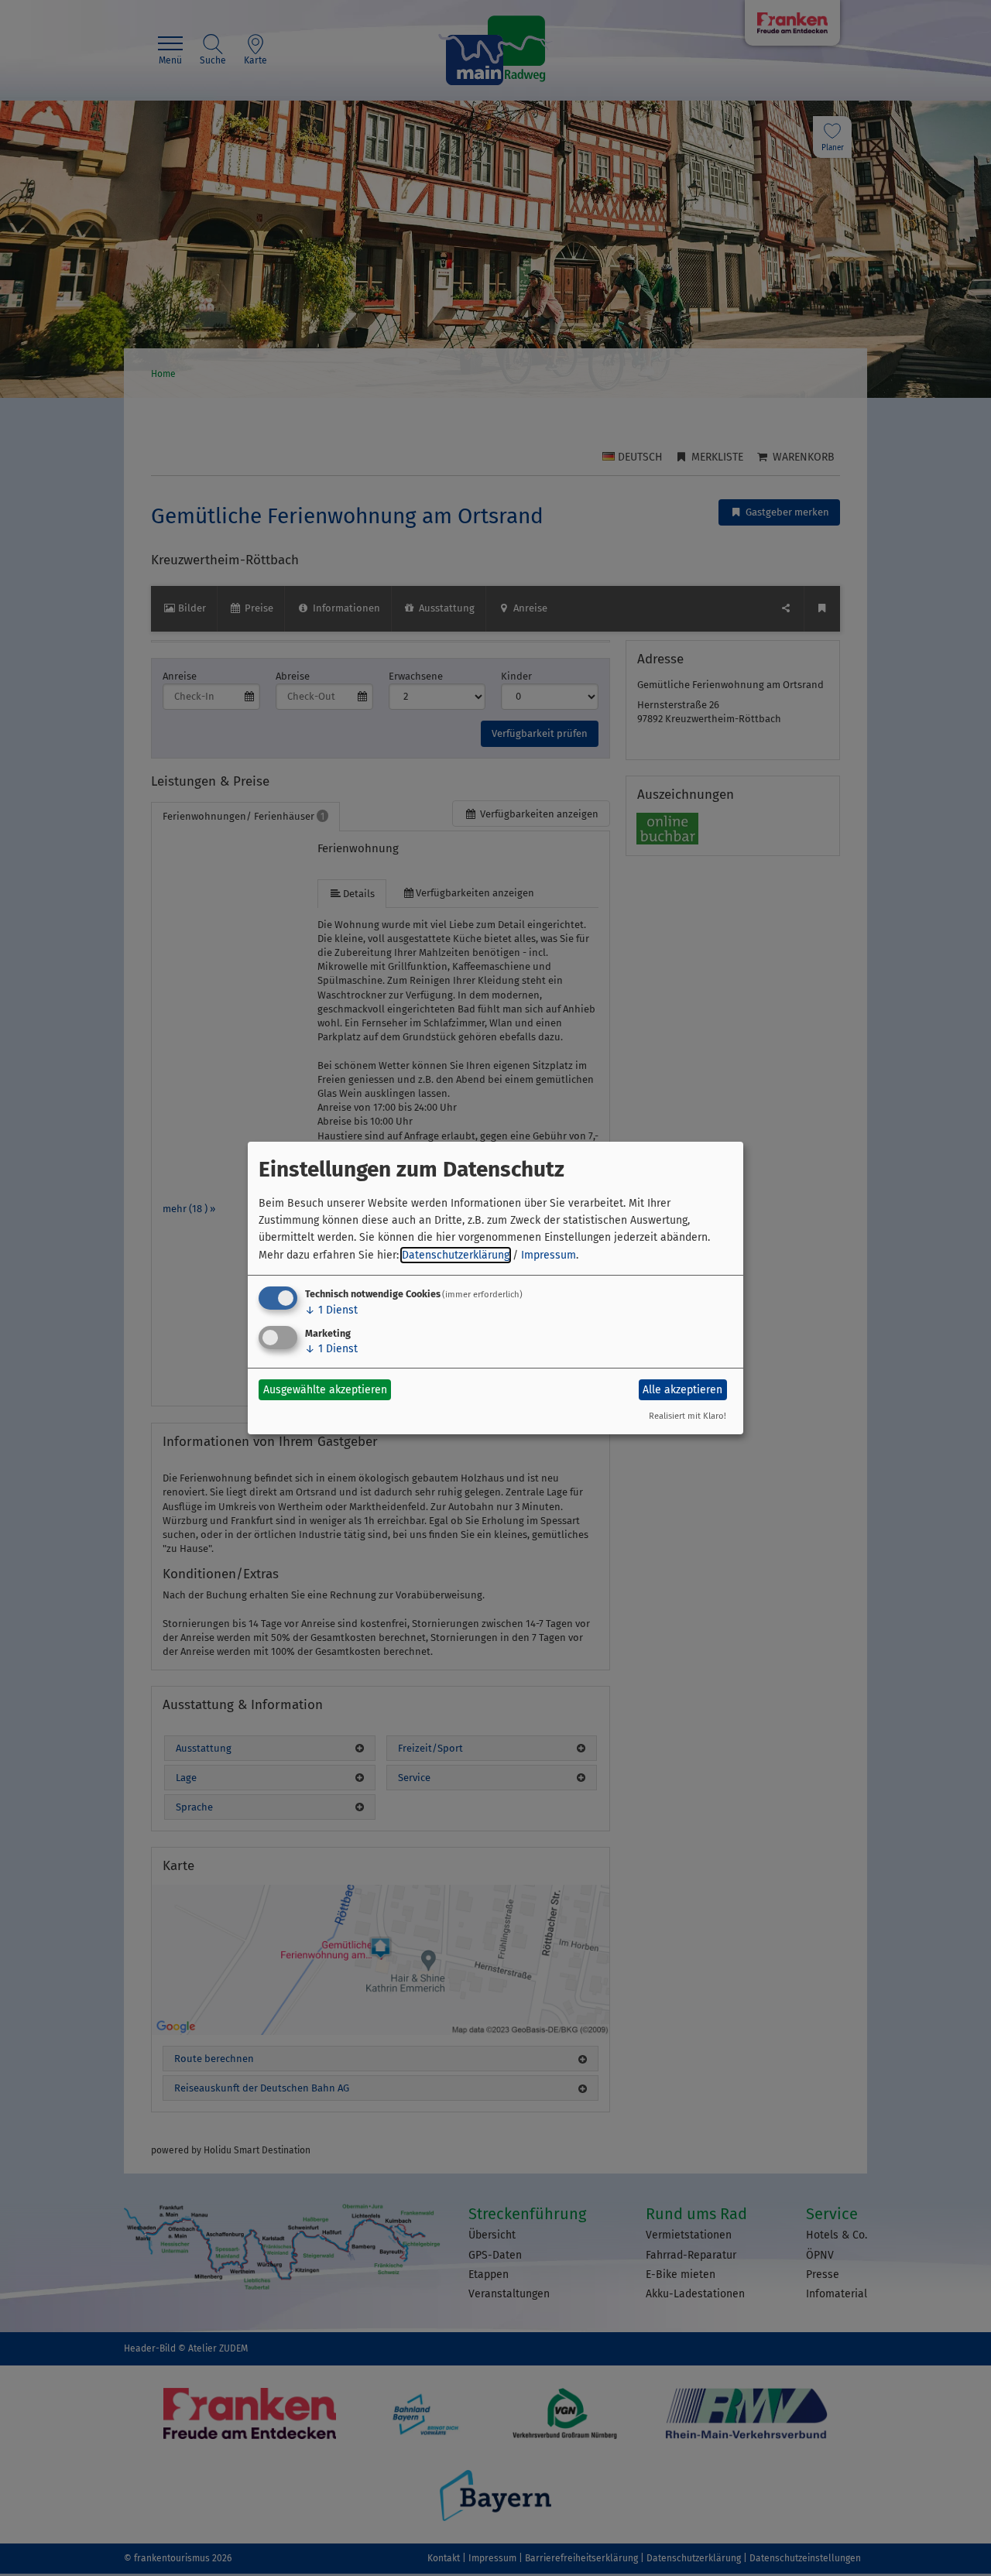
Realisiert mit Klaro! (688, 1416)
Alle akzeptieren (682, 1390)
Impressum (549, 1255)
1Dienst (331, 1310)
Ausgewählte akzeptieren (325, 1390)
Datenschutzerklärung (456, 1255)
